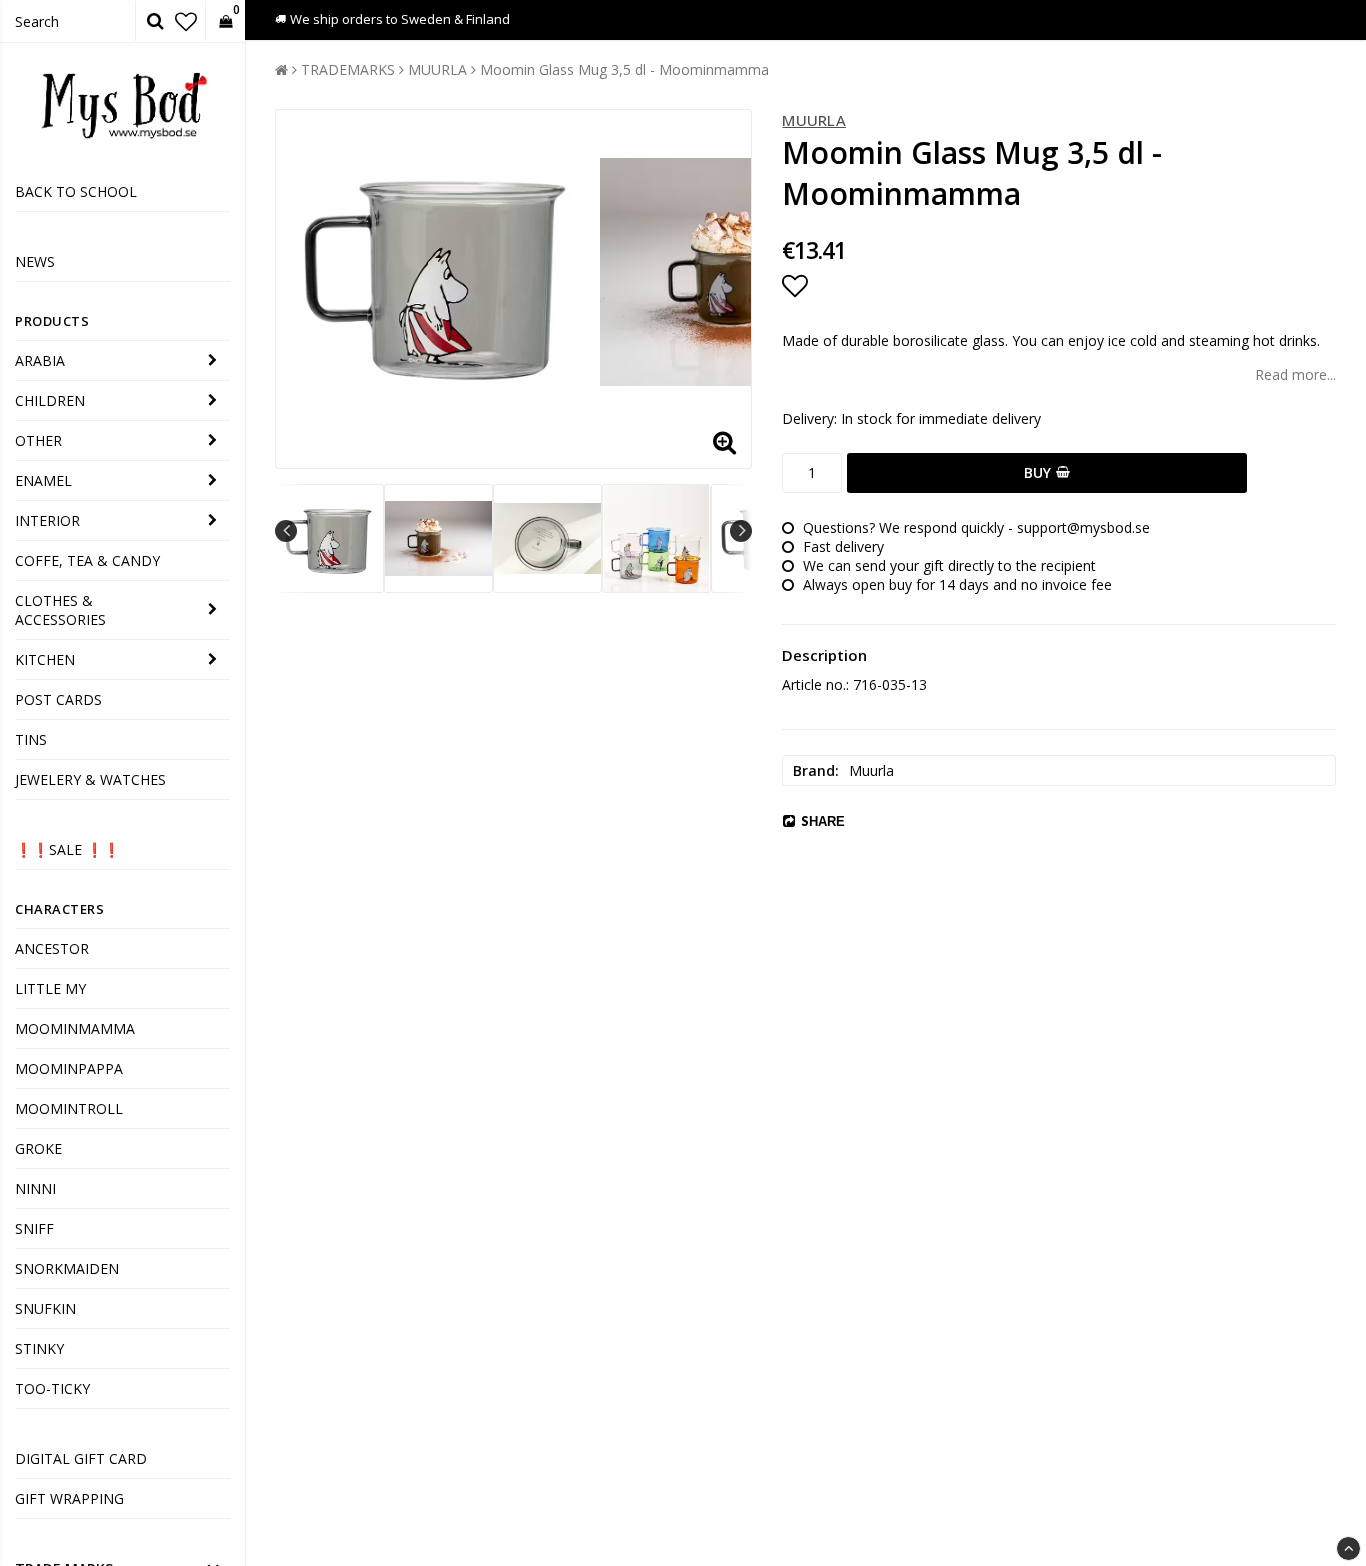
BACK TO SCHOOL (76, 191)
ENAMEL (43, 480)
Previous (286, 531)
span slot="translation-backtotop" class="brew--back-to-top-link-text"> (1348, 1548)
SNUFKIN (45, 1308)
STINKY (39, 1348)
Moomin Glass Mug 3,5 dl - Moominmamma (624, 69)
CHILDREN (50, 400)
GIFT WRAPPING (69, 1498)
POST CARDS (58, 699)
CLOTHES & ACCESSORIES (60, 610)
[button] (186, 21)
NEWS (35, 261)
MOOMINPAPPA (69, 1068)
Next (741, 531)
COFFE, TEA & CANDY (87, 560)
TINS (31, 739)
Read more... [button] (1295, 374)
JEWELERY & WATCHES (90, 779)
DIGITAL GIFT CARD (81, 1458)
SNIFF (34, 1228)
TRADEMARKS (348, 69)
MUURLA (437, 69)
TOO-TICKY (52, 1388)
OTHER (38, 440)
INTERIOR (47, 520)
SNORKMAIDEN (67, 1268)
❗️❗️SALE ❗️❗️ (67, 849)
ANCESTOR (52, 948)
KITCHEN (45, 659)
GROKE (38, 1148)
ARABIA (40, 360)
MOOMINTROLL (69, 1108)
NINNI (35, 1188)
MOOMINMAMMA (75, 1028)
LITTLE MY (50, 988)
